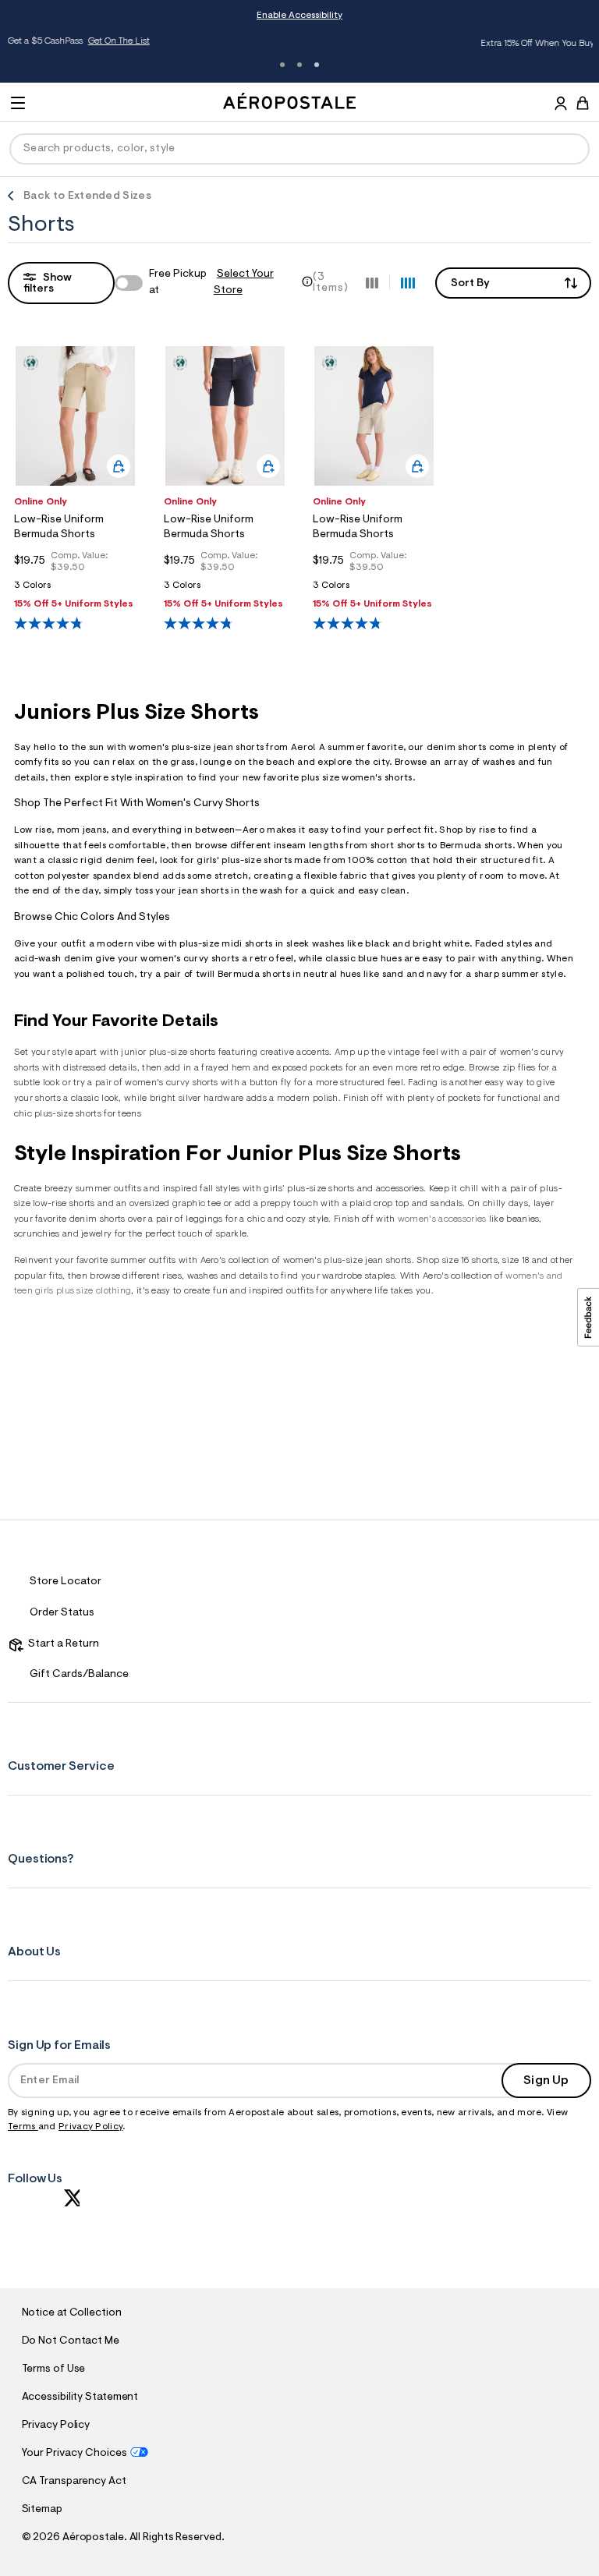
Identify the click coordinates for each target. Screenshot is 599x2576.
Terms (23, 2127)
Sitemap (42, 2510)
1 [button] (282, 65)
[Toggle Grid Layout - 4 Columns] (408, 282)
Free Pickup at (211, 283)
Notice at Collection (72, 2313)
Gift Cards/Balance (79, 1675)
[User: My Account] (561, 105)
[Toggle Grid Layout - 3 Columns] (372, 282)
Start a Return (61, 1644)
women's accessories (442, 1219)
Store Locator (66, 1582)
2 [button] (299, 65)
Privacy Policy (90, 2127)
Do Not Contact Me (71, 2341)
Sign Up (546, 2081)
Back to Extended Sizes (87, 196)
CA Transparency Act (74, 2482)
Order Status (62, 1613)
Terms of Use (54, 2369)
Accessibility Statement (80, 2397)
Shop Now (526, 44)
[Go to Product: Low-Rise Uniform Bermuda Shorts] (75, 590)
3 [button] (317, 65)
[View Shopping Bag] (583, 103)
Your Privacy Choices (74, 2454)
